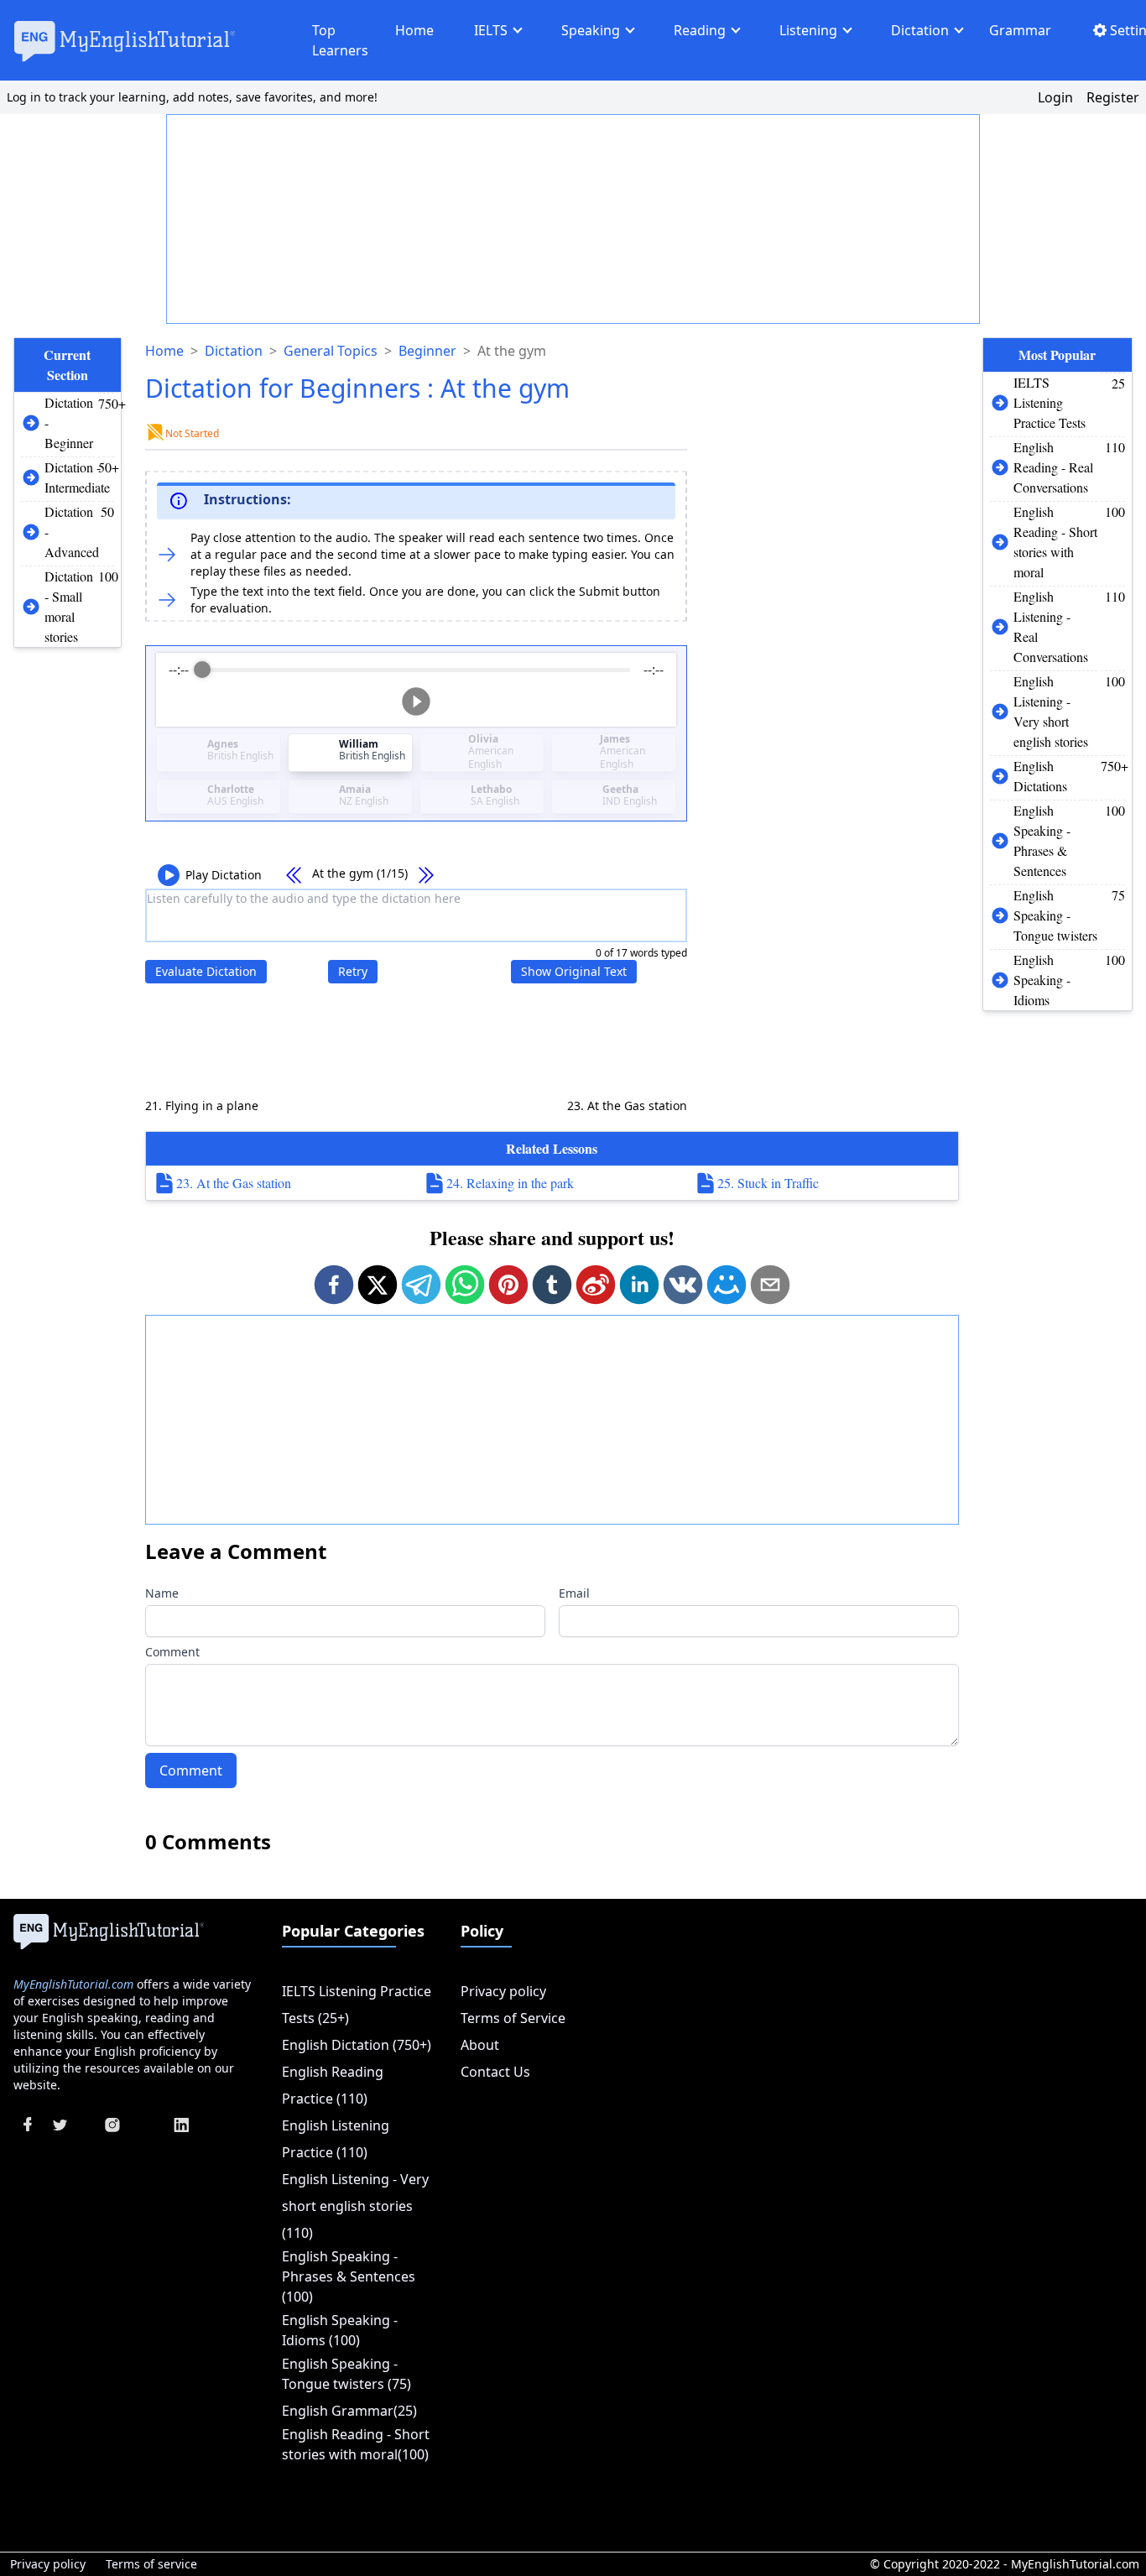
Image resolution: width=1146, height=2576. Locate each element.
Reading (700, 30)
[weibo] (596, 1285)
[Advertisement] (574, 220)
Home (414, 30)
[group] (417, 690)
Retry (353, 971)
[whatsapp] (465, 1285)
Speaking (591, 30)
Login (1055, 97)
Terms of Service (513, 2018)
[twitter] (378, 1285)
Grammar (1020, 30)
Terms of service (151, 2564)
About (480, 2045)
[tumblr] (552, 1285)
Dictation (920, 30)
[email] (770, 1285)
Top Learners (340, 40)
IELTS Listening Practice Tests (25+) (357, 2005)
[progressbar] (417, 670)
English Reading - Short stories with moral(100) (356, 2444)
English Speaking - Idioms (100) (340, 2330)
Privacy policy (503, 1991)
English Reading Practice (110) (333, 2085)
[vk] (683, 1285)
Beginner (427, 351)
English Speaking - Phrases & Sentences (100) (349, 2276)
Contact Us (495, 2072)
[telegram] (421, 1285)
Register (1113, 97)
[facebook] (334, 1285)
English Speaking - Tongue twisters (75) (346, 2374)
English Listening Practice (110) (336, 2139)
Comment (172, 1652)
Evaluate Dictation (206, 971)
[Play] (416, 701)
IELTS (491, 30)
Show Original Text (574, 971)
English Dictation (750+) (357, 2045)
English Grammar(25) (349, 2411)
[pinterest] (508, 1285)
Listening (808, 30)
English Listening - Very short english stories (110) (355, 2206)
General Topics (331, 351)
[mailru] (727, 1285)
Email (574, 1593)
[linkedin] (639, 1285)
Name (162, 1593)
